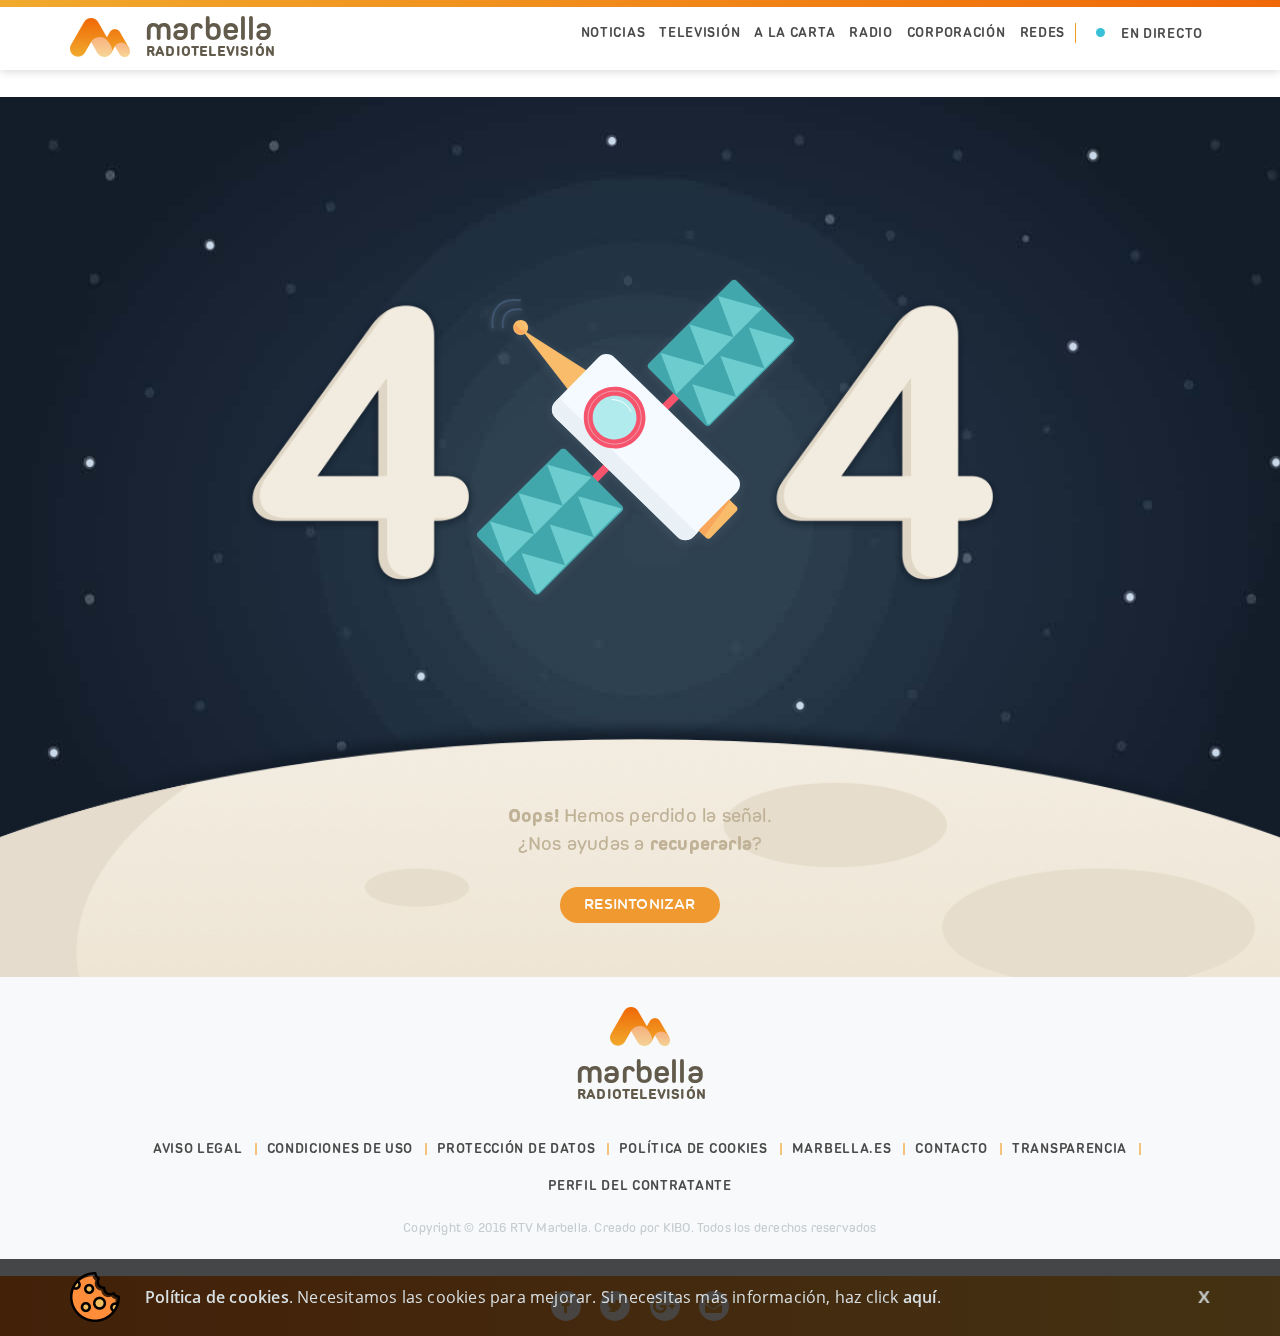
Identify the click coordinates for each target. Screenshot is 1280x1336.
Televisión (699, 32)
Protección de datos (516, 1148)
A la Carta (794, 32)
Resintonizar (639, 905)
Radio (871, 32)
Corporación (956, 32)
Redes (1043, 32)
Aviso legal (198, 1148)
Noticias (613, 32)
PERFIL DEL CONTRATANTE (639, 1185)
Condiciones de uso (340, 1148)
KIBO (677, 1227)
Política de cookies (693, 1148)
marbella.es (842, 1148)
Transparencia (1069, 1148)
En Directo (1162, 33)
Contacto (951, 1148)
